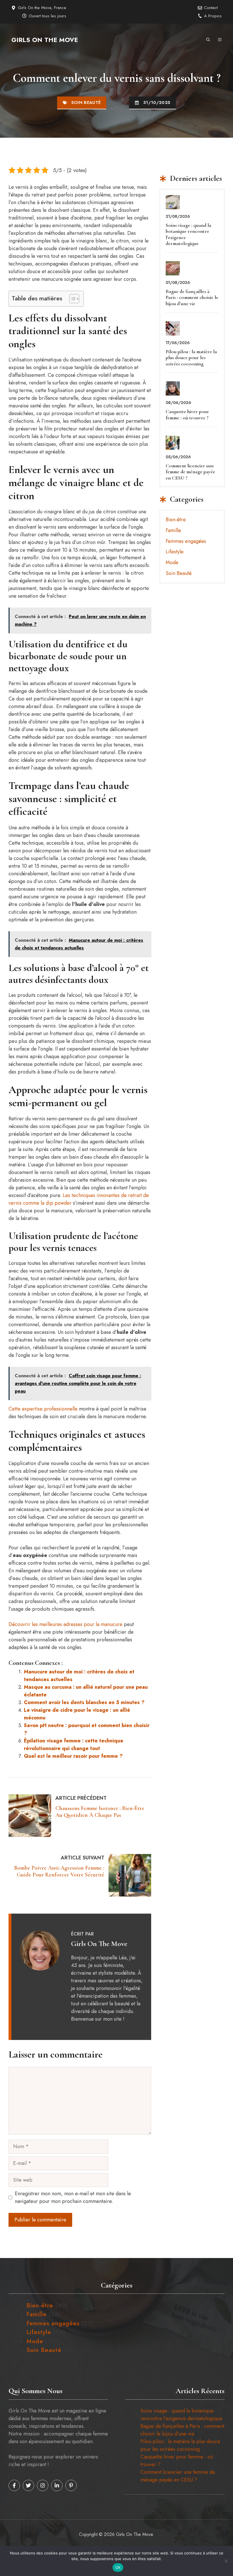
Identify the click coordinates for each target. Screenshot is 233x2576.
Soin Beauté (86, 102)
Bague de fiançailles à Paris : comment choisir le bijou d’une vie (192, 297)
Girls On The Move (45, 40)
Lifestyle (175, 552)
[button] (208, 40)
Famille (173, 530)
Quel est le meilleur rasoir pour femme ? (73, 1756)
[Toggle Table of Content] (71, 299)
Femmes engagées (186, 541)
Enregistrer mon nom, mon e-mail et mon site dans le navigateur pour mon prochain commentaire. (73, 2197)
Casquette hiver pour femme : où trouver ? (187, 415)
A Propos (213, 16)
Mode (172, 562)
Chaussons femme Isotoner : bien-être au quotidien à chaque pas (100, 1812)
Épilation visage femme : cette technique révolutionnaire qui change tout (74, 1745)
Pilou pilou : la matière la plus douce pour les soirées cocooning (191, 358)
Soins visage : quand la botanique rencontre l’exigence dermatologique (188, 234)
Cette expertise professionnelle (43, 1409)
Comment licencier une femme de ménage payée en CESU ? (190, 472)
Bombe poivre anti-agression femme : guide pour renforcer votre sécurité (59, 1871)
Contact (211, 8)
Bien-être (176, 520)
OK (118, 2567)
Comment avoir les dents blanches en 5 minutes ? (84, 1702)
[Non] (226, 2561)
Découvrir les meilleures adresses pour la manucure (65, 1624)
